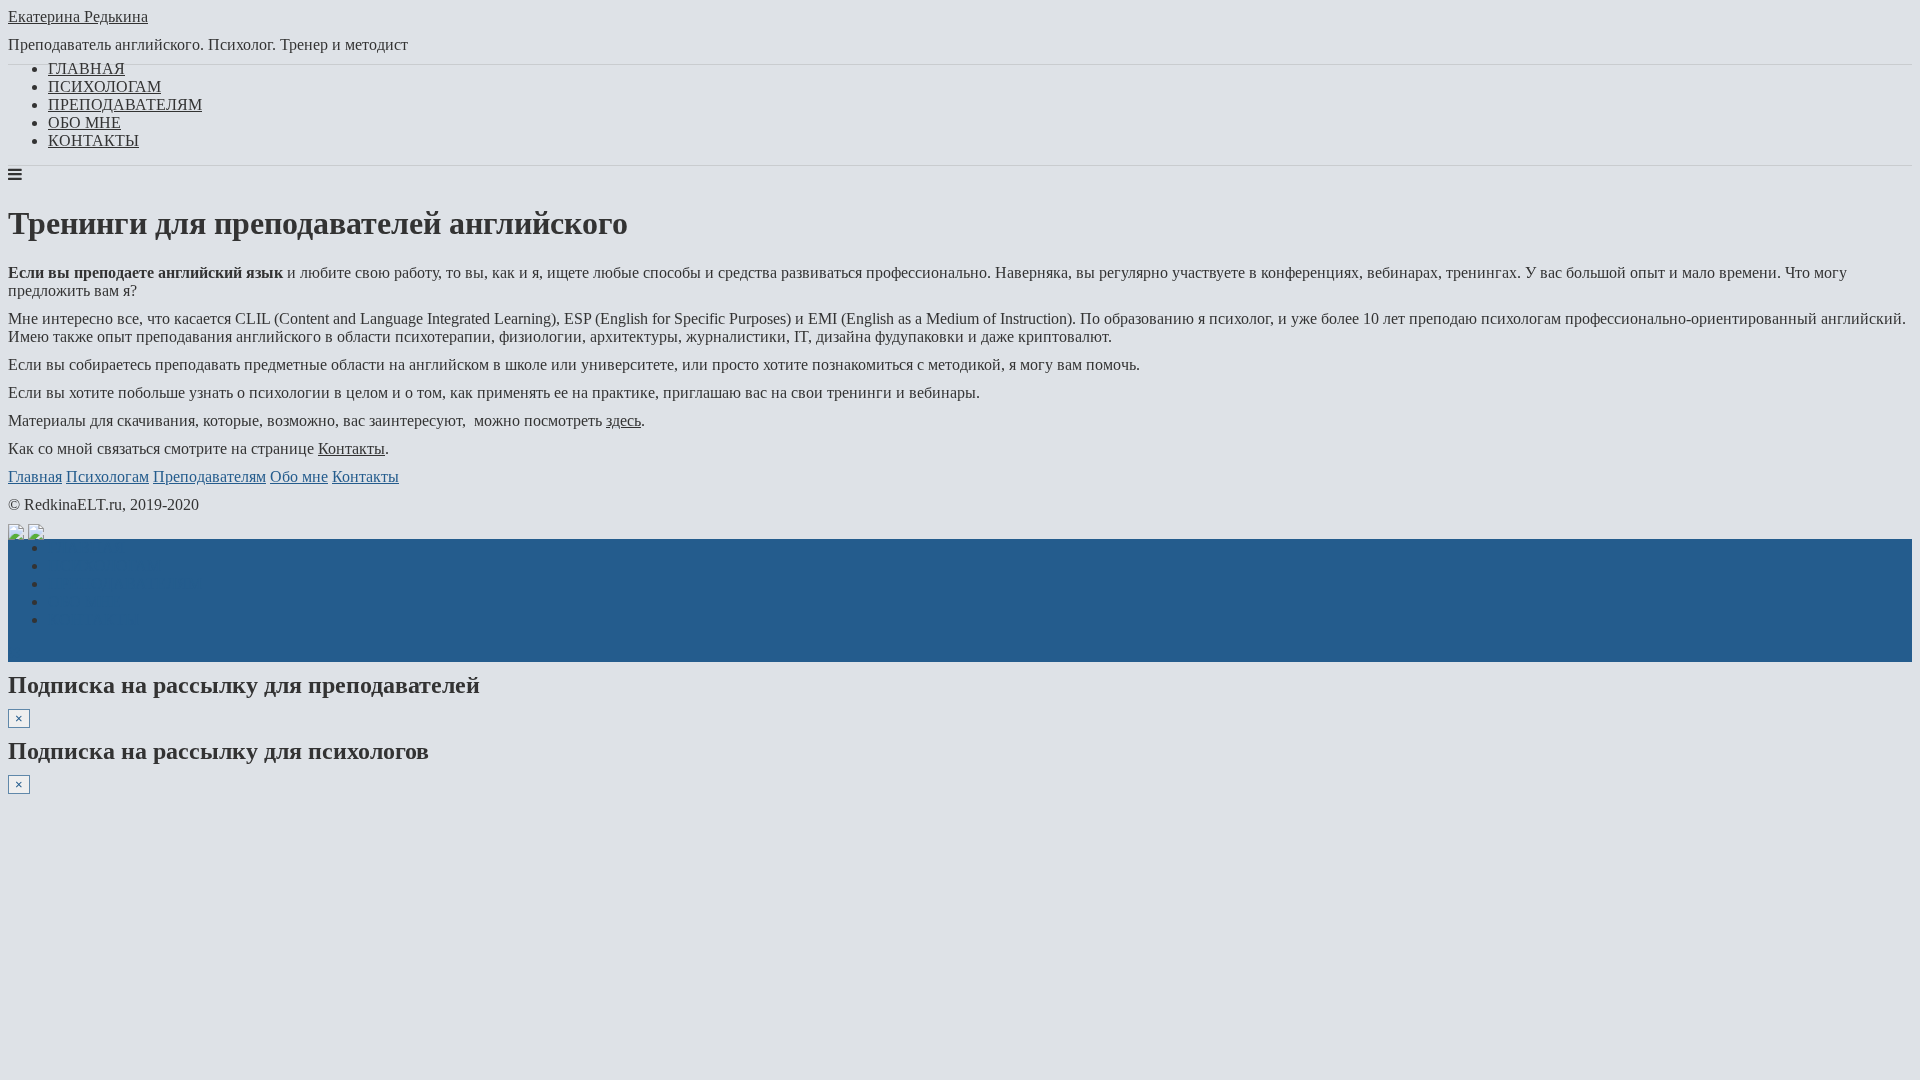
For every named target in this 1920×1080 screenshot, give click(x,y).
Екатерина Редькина (78, 16)
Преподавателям (209, 476)
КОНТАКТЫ (93, 140)
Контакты (351, 448)
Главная (35, 476)
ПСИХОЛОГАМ (104, 86)
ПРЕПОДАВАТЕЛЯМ (125, 104)
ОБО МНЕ (84, 122)
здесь (623, 420)
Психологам (107, 476)
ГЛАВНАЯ (86, 68)
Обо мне (299, 476)
